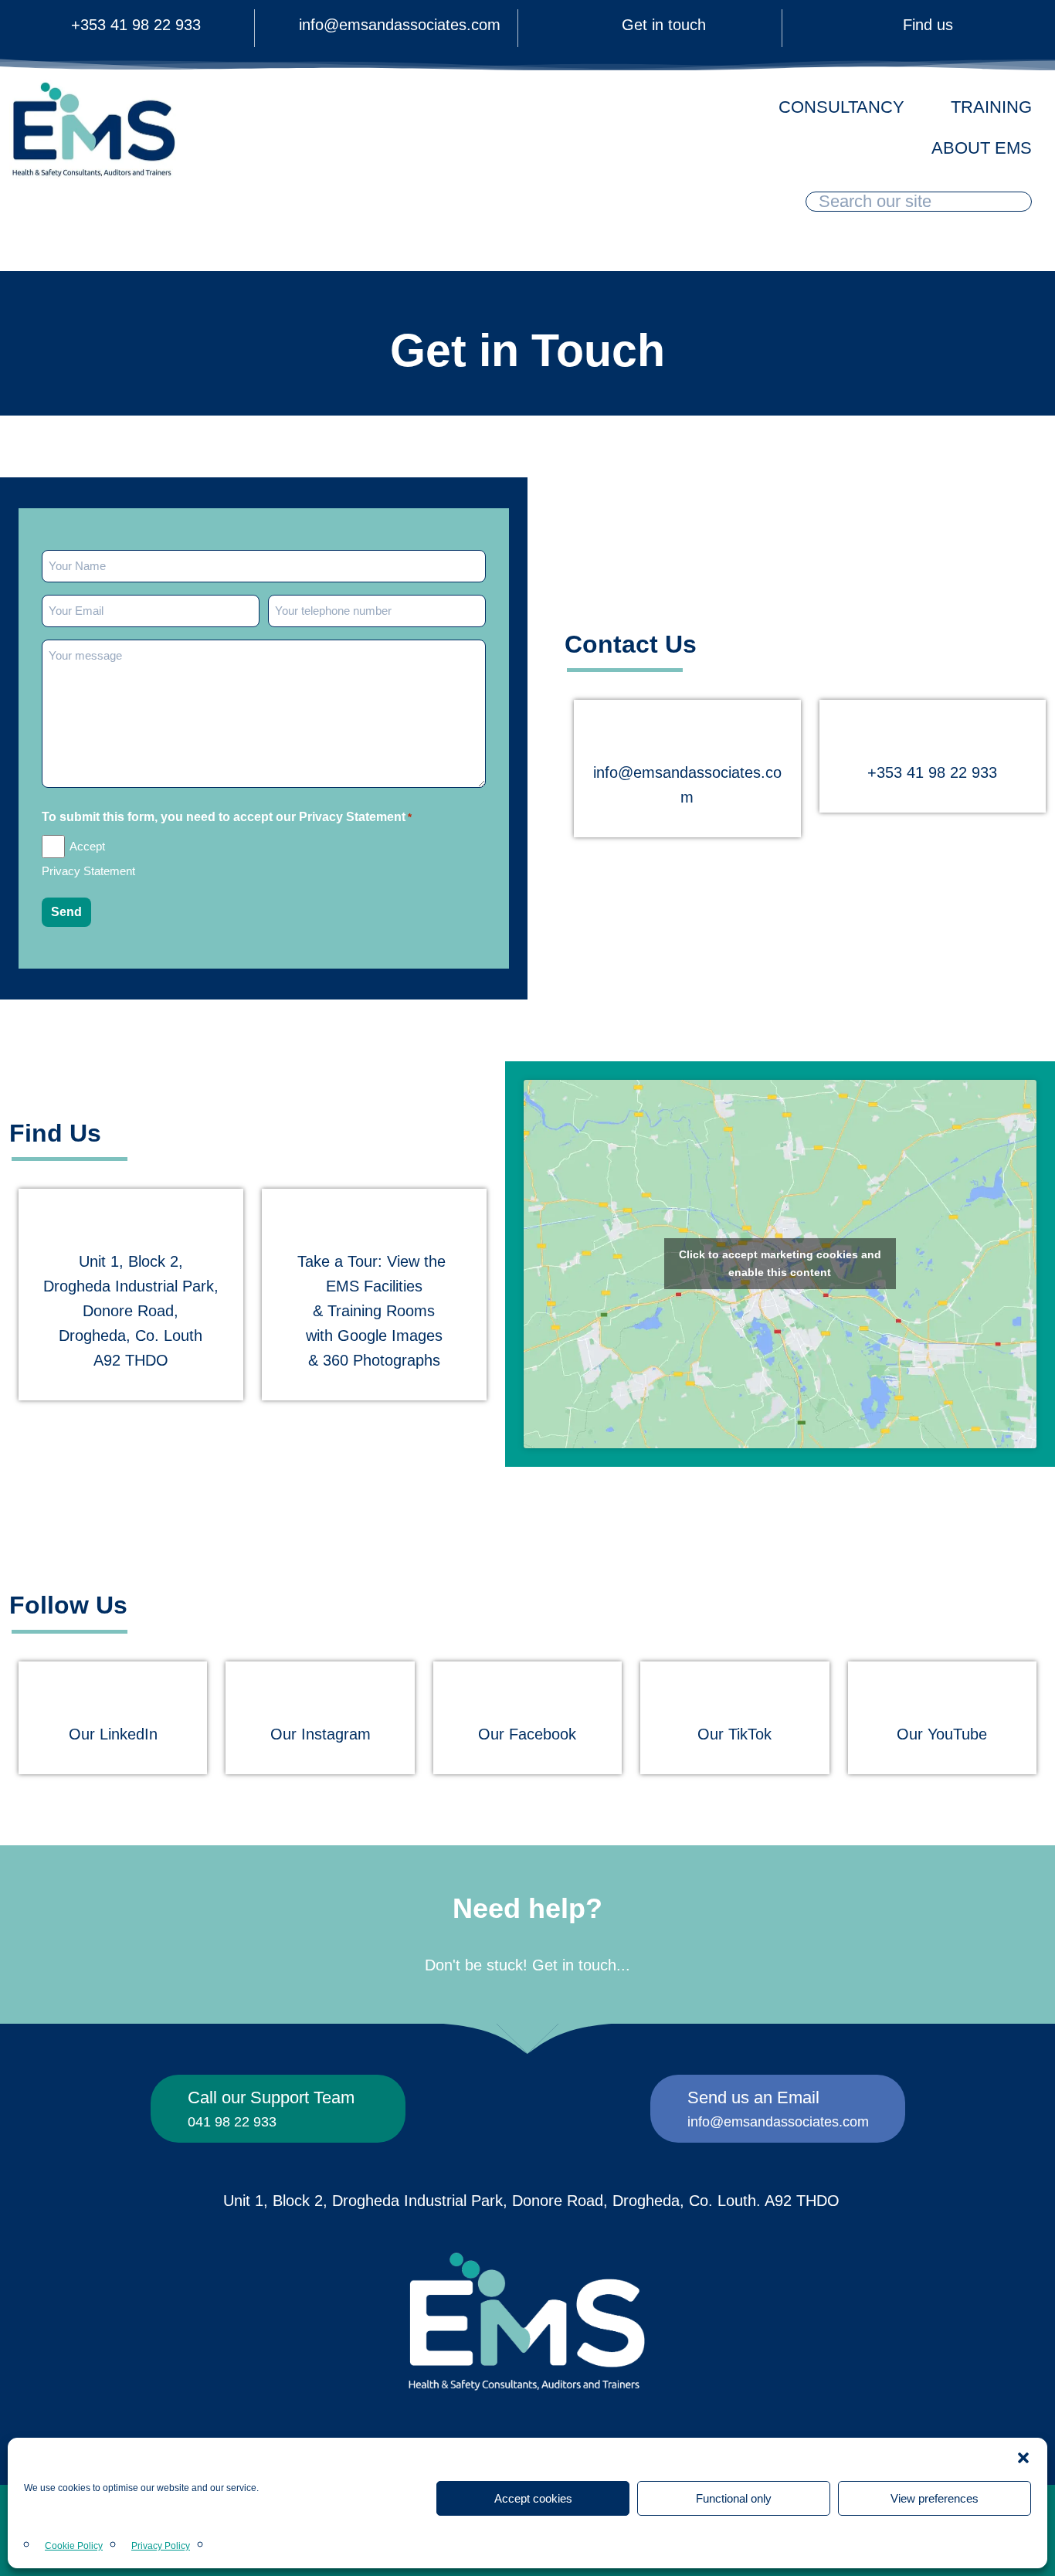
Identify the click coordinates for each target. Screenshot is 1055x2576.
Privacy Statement (88, 871)
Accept (87, 846)
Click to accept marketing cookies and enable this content (780, 1263)
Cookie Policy (74, 2546)
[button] (1023, 2458)
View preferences (935, 2498)
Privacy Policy (161, 2546)
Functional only (734, 2498)
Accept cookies (533, 2498)
